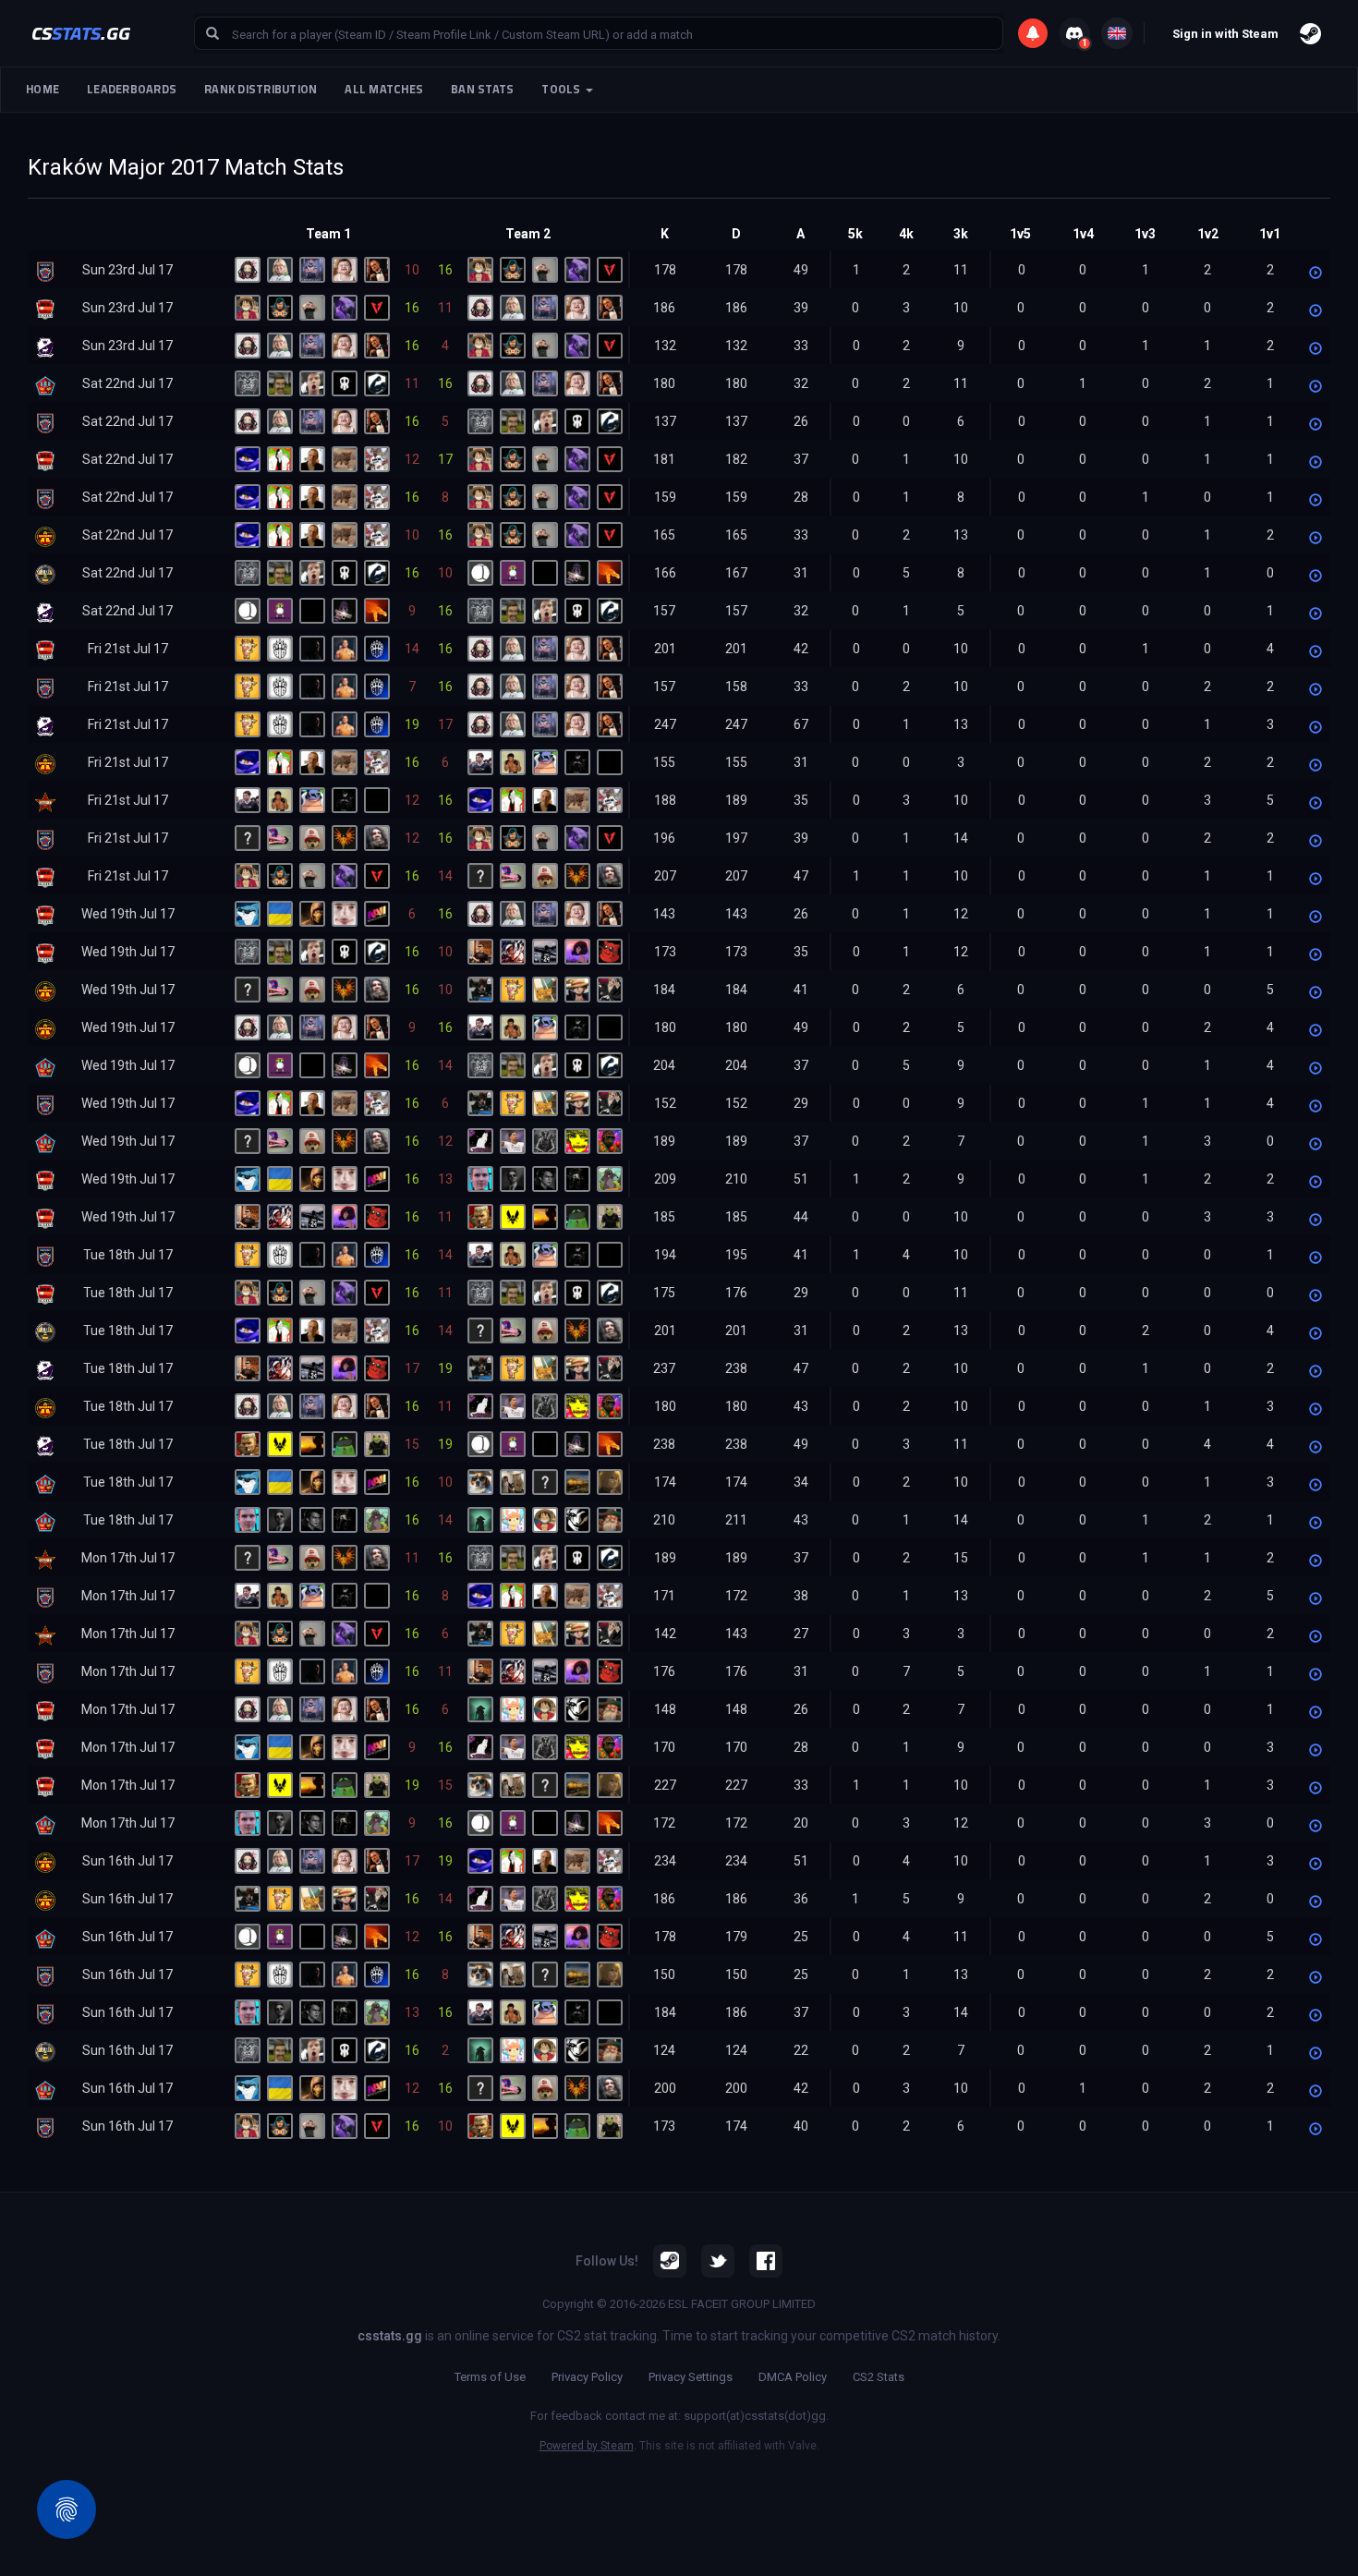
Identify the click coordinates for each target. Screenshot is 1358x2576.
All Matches (384, 89)
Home (42, 89)
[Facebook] (766, 2261)
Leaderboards (132, 89)
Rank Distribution (261, 89)
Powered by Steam (587, 2446)
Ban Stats (482, 89)
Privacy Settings (691, 2377)
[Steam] (670, 2261)
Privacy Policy (587, 2377)
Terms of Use (490, 2377)
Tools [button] (563, 89)
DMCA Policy (793, 2377)
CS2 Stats (879, 2377)
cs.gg (81, 33)
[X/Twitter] (718, 2261)
